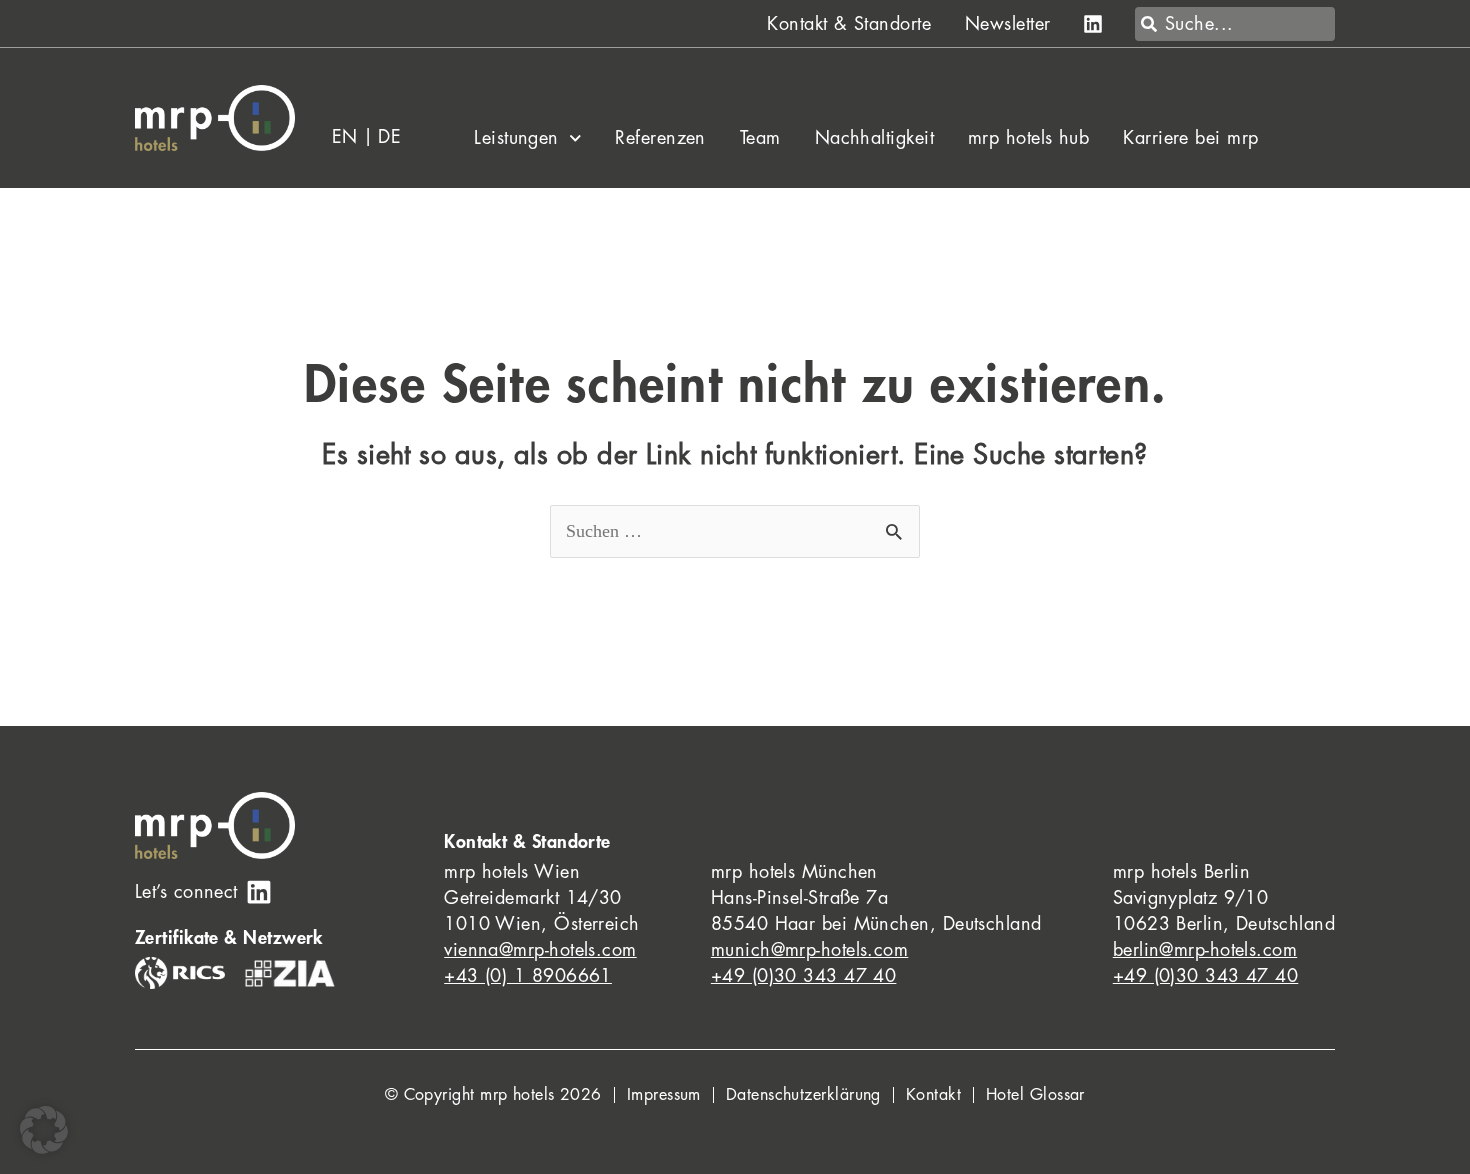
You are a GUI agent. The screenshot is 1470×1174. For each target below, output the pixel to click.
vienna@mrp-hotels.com (540, 950)
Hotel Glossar (1035, 1095)
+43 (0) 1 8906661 (528, 976)
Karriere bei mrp (1190, 138)
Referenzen (660, 138)
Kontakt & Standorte (849, 24)
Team (760, 138)
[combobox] (1235, 24)
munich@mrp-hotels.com (809, 950)
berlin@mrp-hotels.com (1205, 950)
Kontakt (933, 1095)
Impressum (664, 1095)
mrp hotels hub (1028, 138)
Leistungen (516, 138)
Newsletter (1008, 24)
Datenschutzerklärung (803, 1095)
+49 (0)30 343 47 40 (804, 976)
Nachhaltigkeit (874, 138)
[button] (44, 1130)
